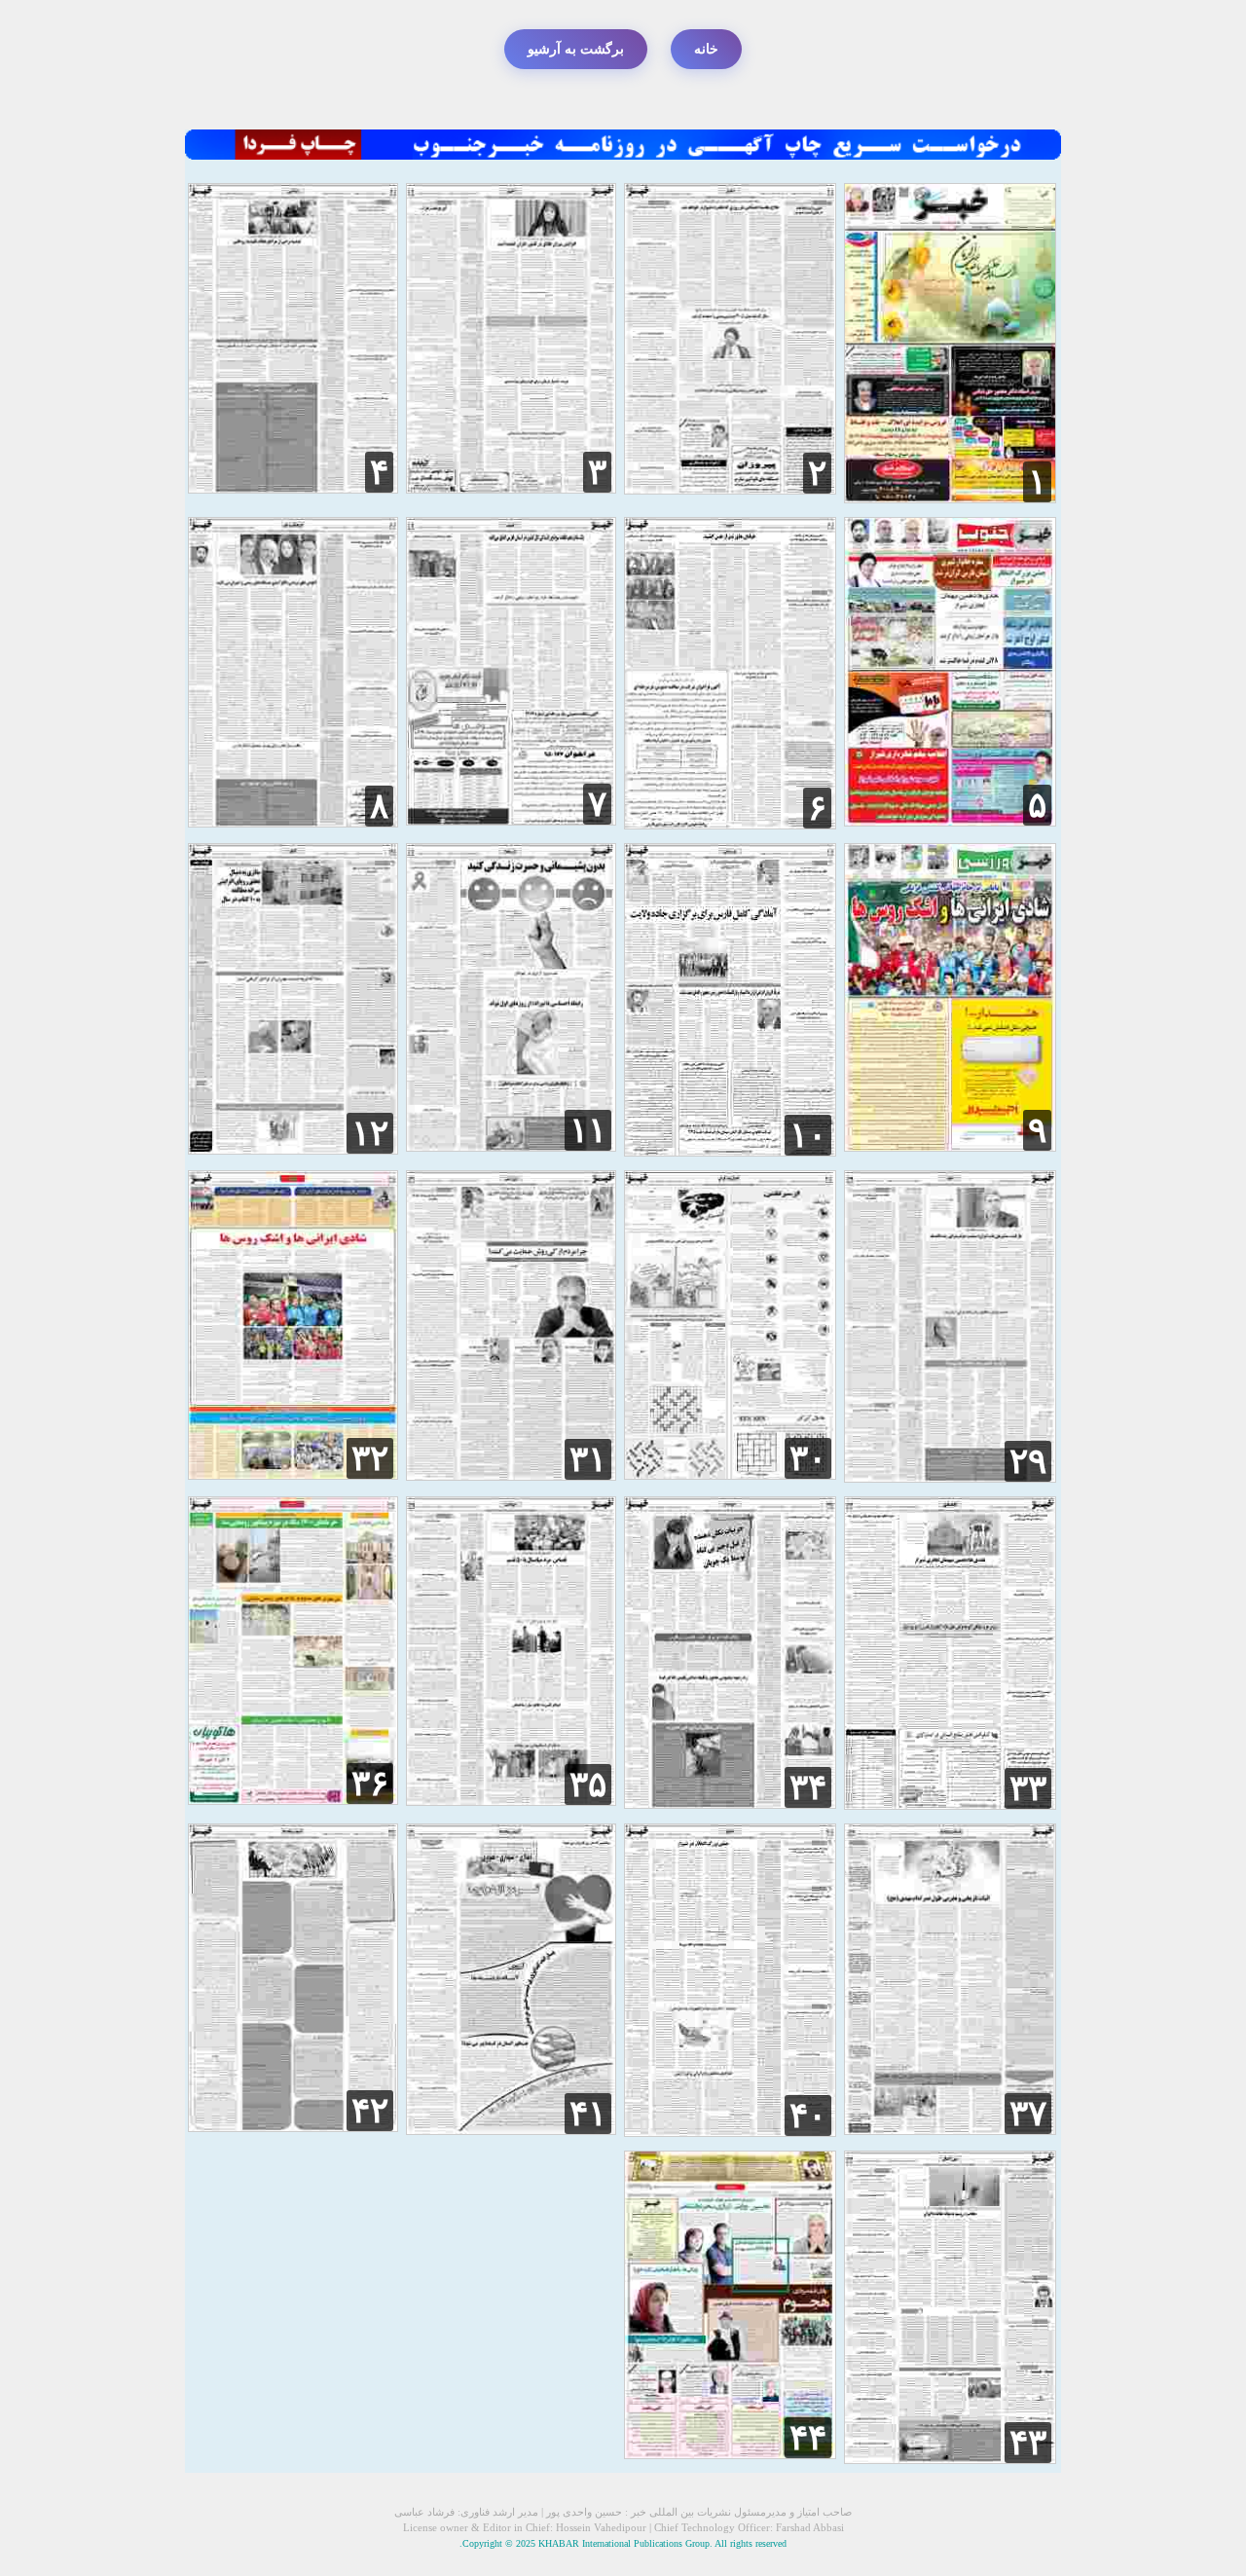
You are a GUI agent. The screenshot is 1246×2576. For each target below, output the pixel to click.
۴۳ (1028, 2443)
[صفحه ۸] (293, 822)
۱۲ (370, 1133)
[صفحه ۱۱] (512, 1146)
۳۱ (588, 1459)
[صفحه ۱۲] (293, 1149)
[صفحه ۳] (512, 488)
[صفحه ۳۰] (730, 1474)
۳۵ (588, 1785)
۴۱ (588, 2114)
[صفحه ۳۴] (730, 1803)
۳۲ (370, 1458)
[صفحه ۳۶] (293, 1800)
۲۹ (1028, 1461)
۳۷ (1028, 2114)
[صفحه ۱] (950, 498)
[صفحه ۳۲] (293, 1474)
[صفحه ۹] (950, 1146)
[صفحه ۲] (730, 489)
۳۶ (370, 1784)
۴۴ (808, 2438)
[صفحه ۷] (512, 820)
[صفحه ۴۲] (293, 2127)
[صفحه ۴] (293, 488)
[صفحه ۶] (730, 824)
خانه (706, 49)
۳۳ (1028, 1788)
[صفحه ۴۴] (730, 2454)
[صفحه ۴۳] (950, 2459)
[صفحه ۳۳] (950, 1804)
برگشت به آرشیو (576, 49)
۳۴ (808, 1787)
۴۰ (808, 2116)
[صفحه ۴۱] (512, 2130)
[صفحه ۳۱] (512, 1475)
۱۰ (808, 1135)
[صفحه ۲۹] (950, 1477)
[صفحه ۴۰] (730, 2132)
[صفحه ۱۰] (730, 1151)
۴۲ (370, 2111)
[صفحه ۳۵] (512, 1801)
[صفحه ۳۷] (950, 2130)
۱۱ (588, 1130)
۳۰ (808, 1458)
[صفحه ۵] (950, 821)
